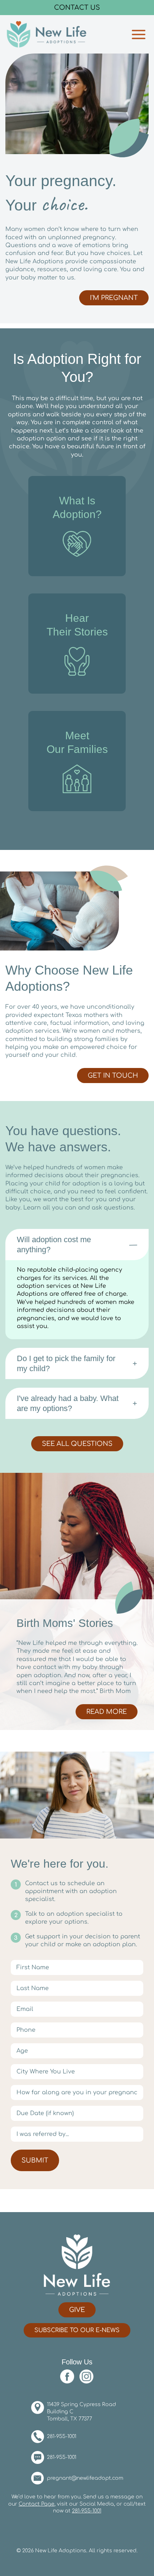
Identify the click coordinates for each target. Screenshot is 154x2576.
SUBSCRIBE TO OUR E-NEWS (77, 2331)
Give (77, 2310)
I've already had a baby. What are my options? (68, 1403)
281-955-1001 (62, 2437)
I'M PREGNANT (114, 298)
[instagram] (87, 2377)
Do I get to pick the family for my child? (66, 1363)
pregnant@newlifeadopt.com (85, 2478)
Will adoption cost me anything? (54, 1245)
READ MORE (111, 1712)
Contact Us (77, 8)
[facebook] (69, 2377)
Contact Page (37, 2504)
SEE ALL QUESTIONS (77, 1444)
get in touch (113, 1076)
